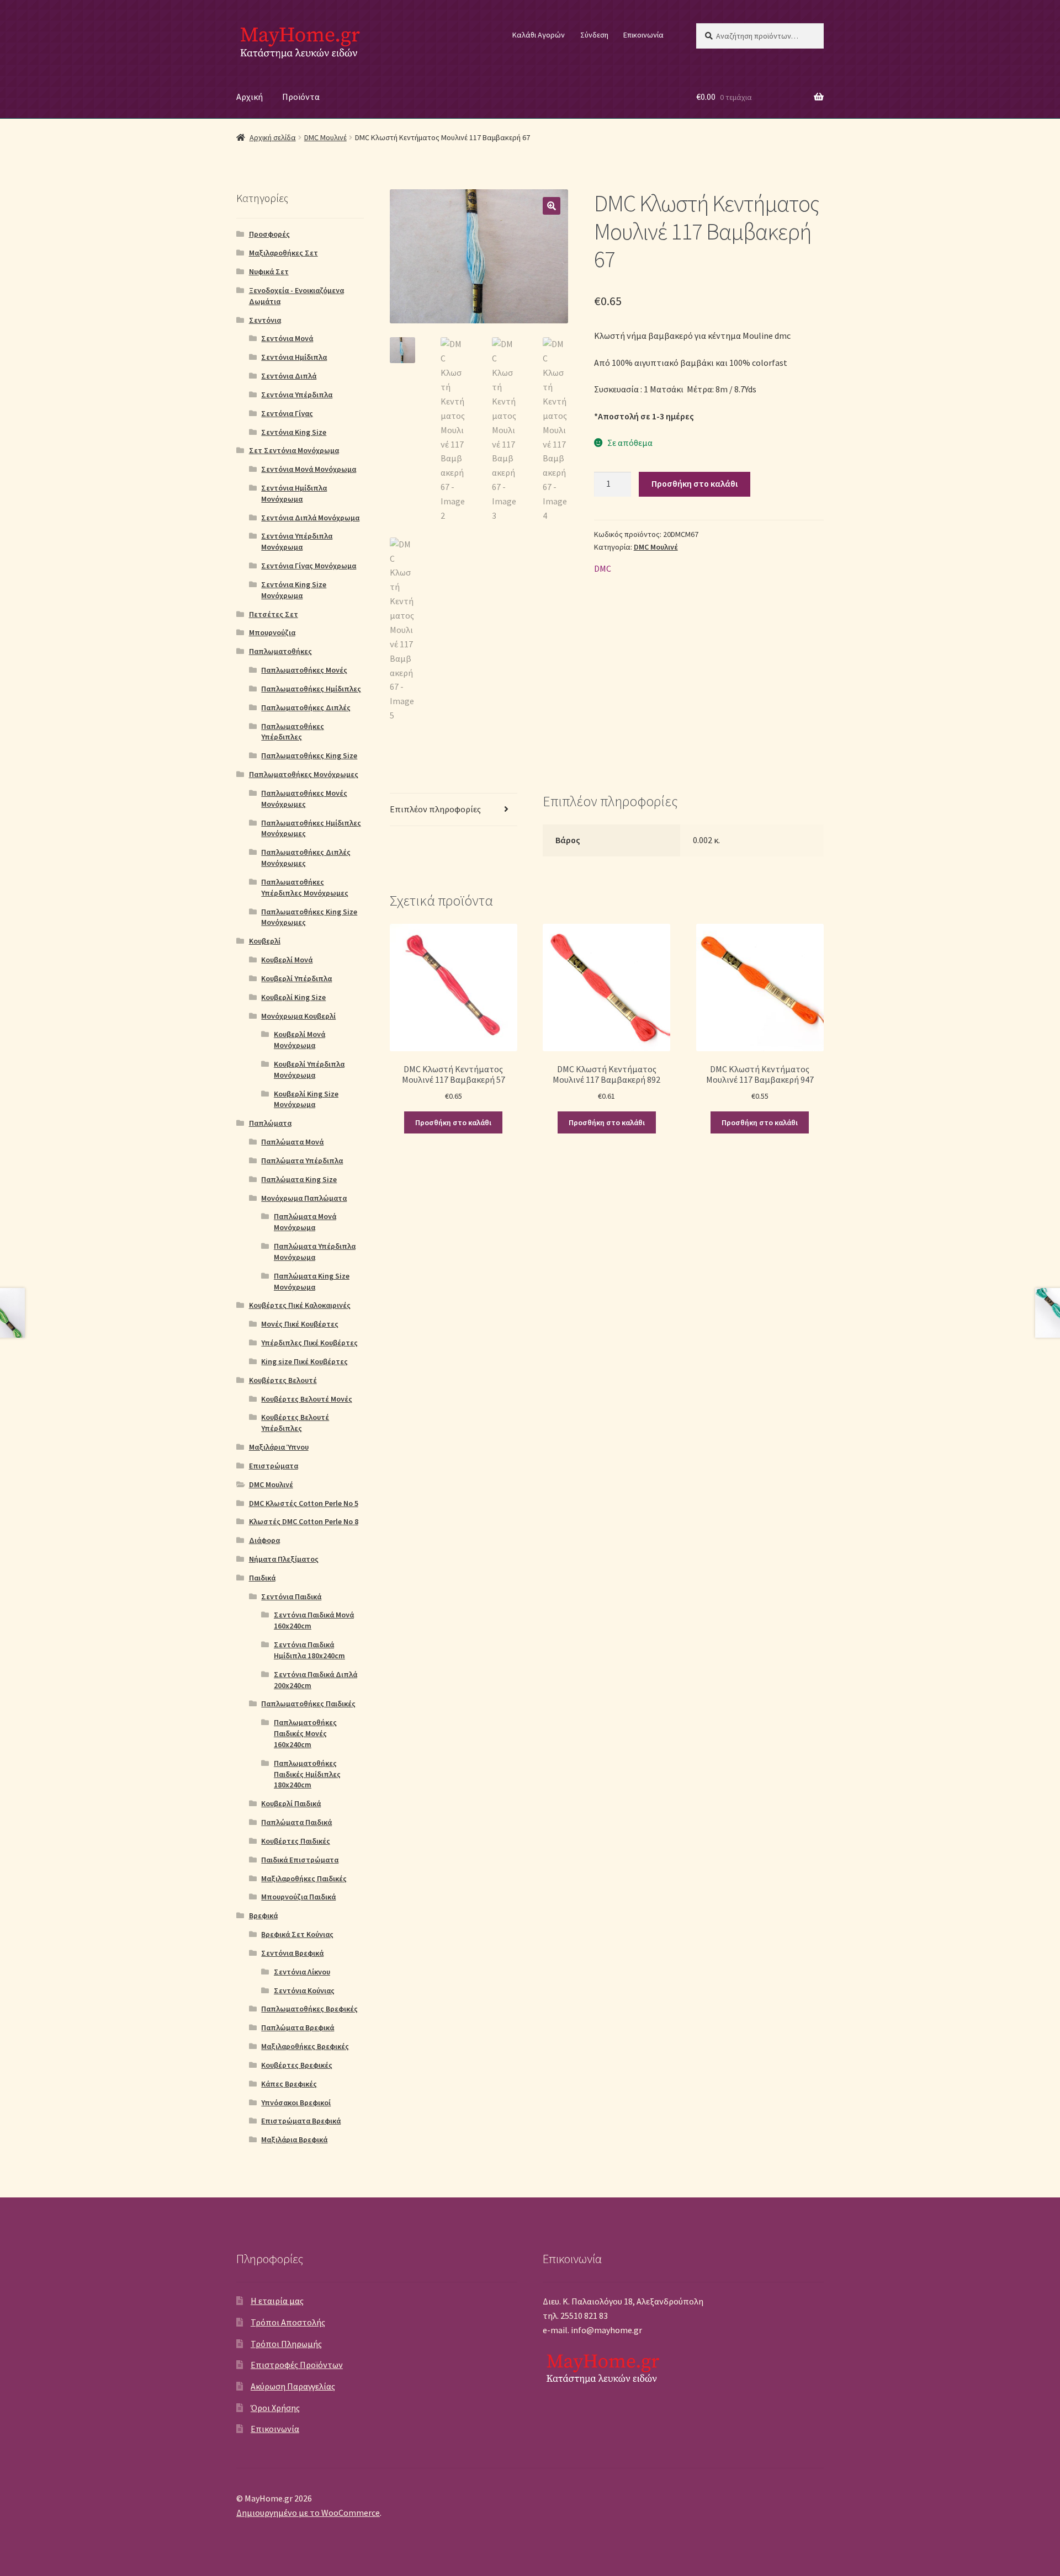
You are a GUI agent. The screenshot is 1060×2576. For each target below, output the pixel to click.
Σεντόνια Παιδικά (291, 1596)
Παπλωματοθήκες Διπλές (306, 707)
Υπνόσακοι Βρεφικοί (296, 2103)
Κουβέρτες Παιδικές (296, 1841)
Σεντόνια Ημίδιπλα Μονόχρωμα (294, 493)
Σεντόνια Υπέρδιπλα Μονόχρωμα (297, 541)
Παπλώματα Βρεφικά (298, 2027)
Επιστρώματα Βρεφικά (301, 2121)
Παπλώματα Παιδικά (296, 1822)
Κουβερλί (265, 941)
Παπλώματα (270, 1123)
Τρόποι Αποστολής (288, 2322)
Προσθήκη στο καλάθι (695, 483)
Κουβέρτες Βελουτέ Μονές (307, 1399)
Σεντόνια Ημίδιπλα (294, 357)
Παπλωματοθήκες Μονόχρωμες (304, 774)
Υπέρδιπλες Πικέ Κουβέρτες (309, 1343)
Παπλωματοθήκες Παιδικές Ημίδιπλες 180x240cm (307, 1774)
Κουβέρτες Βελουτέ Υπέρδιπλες (295, 1423)
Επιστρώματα (274, 1466)
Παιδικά (262, 1578)
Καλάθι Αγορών (539, 35)
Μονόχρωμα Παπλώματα (304, 1198)
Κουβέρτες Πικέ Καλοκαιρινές (300, 1305)
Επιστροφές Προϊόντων (297, 2365)
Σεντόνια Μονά (287, 338)
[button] (552, 206)
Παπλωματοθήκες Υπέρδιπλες (293, 732)
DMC (603, 568)
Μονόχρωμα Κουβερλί (298, 1016)
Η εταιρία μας (277, 2301)
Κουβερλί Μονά (287, 960)
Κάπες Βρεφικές (289, 2084)
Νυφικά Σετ (269, 272)
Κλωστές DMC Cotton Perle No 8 (304, 1521)
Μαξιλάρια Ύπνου (279, 1447)
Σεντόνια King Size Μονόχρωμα (294, 590)
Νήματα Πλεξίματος (284, 1559)
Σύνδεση (594, 35)
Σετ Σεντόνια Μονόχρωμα (294, 450)
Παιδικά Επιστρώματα (300, 1860)
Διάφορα (264, 1540)
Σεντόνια (265, 320)
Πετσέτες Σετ (274, 614)
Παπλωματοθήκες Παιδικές (308, 1704)
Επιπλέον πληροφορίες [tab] (435, 809)
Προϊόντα (301, 97)
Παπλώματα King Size (299, 1179)
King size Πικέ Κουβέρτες (304, 1361)
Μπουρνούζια (272, 632)
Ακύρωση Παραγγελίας (293, 2386)
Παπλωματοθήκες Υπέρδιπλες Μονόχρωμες (305, 887)
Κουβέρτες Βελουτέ (283, 1380)
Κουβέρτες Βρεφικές (297, 2065)
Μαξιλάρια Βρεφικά (294, 2139)
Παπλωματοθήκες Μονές (304, 670)
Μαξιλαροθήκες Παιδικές (304, 1878)
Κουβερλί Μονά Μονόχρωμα (300, 1040)
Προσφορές (269, 234)
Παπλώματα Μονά (292, 1142)
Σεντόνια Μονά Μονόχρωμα (309, 469)
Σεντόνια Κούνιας (304, 1990)
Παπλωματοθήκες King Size (309, 755)
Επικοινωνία (643, 35)
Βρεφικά (263, 1915)
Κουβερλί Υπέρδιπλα (296, 978)
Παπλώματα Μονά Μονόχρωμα (305, 1222)
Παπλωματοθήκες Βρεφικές (309, 2009)
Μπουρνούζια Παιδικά (298, 1897)
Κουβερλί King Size (293, 997)
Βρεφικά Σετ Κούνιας (297, 1934)
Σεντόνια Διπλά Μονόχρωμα (310, 518)
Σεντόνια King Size (294, 432)
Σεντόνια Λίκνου (302, 1972)
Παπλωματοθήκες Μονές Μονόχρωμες (304, 799)
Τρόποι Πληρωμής (286, 2344)
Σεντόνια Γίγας (287, 413)
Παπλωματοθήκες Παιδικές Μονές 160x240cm (305, 1733)
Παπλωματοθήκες (280, 651)
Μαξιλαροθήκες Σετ (283, 253)
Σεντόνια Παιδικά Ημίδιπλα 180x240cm (309, 1650)
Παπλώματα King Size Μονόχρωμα (312, 1281)
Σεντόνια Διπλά (289, 376)
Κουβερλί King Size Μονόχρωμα (306, 1099)
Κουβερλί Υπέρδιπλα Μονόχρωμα (309, 1069)
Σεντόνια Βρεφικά (292, 1953)
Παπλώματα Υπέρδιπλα (302, 1161)
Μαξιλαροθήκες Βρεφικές (305, 2046)
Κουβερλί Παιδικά (291, 1803)
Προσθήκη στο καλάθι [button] (453, 1122)
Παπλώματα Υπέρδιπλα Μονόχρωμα (315, 1252)
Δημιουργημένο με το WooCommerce (308, 2513)
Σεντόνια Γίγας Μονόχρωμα (309, 566)
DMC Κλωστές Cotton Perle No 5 (304, 1503)
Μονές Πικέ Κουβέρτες (300, 1324)
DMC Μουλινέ (325, 137)
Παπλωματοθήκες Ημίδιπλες (311, 689)
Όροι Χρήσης (275, 2408)
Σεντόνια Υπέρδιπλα (297, 395)
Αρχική (250, 97)
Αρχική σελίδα (273, 137)
